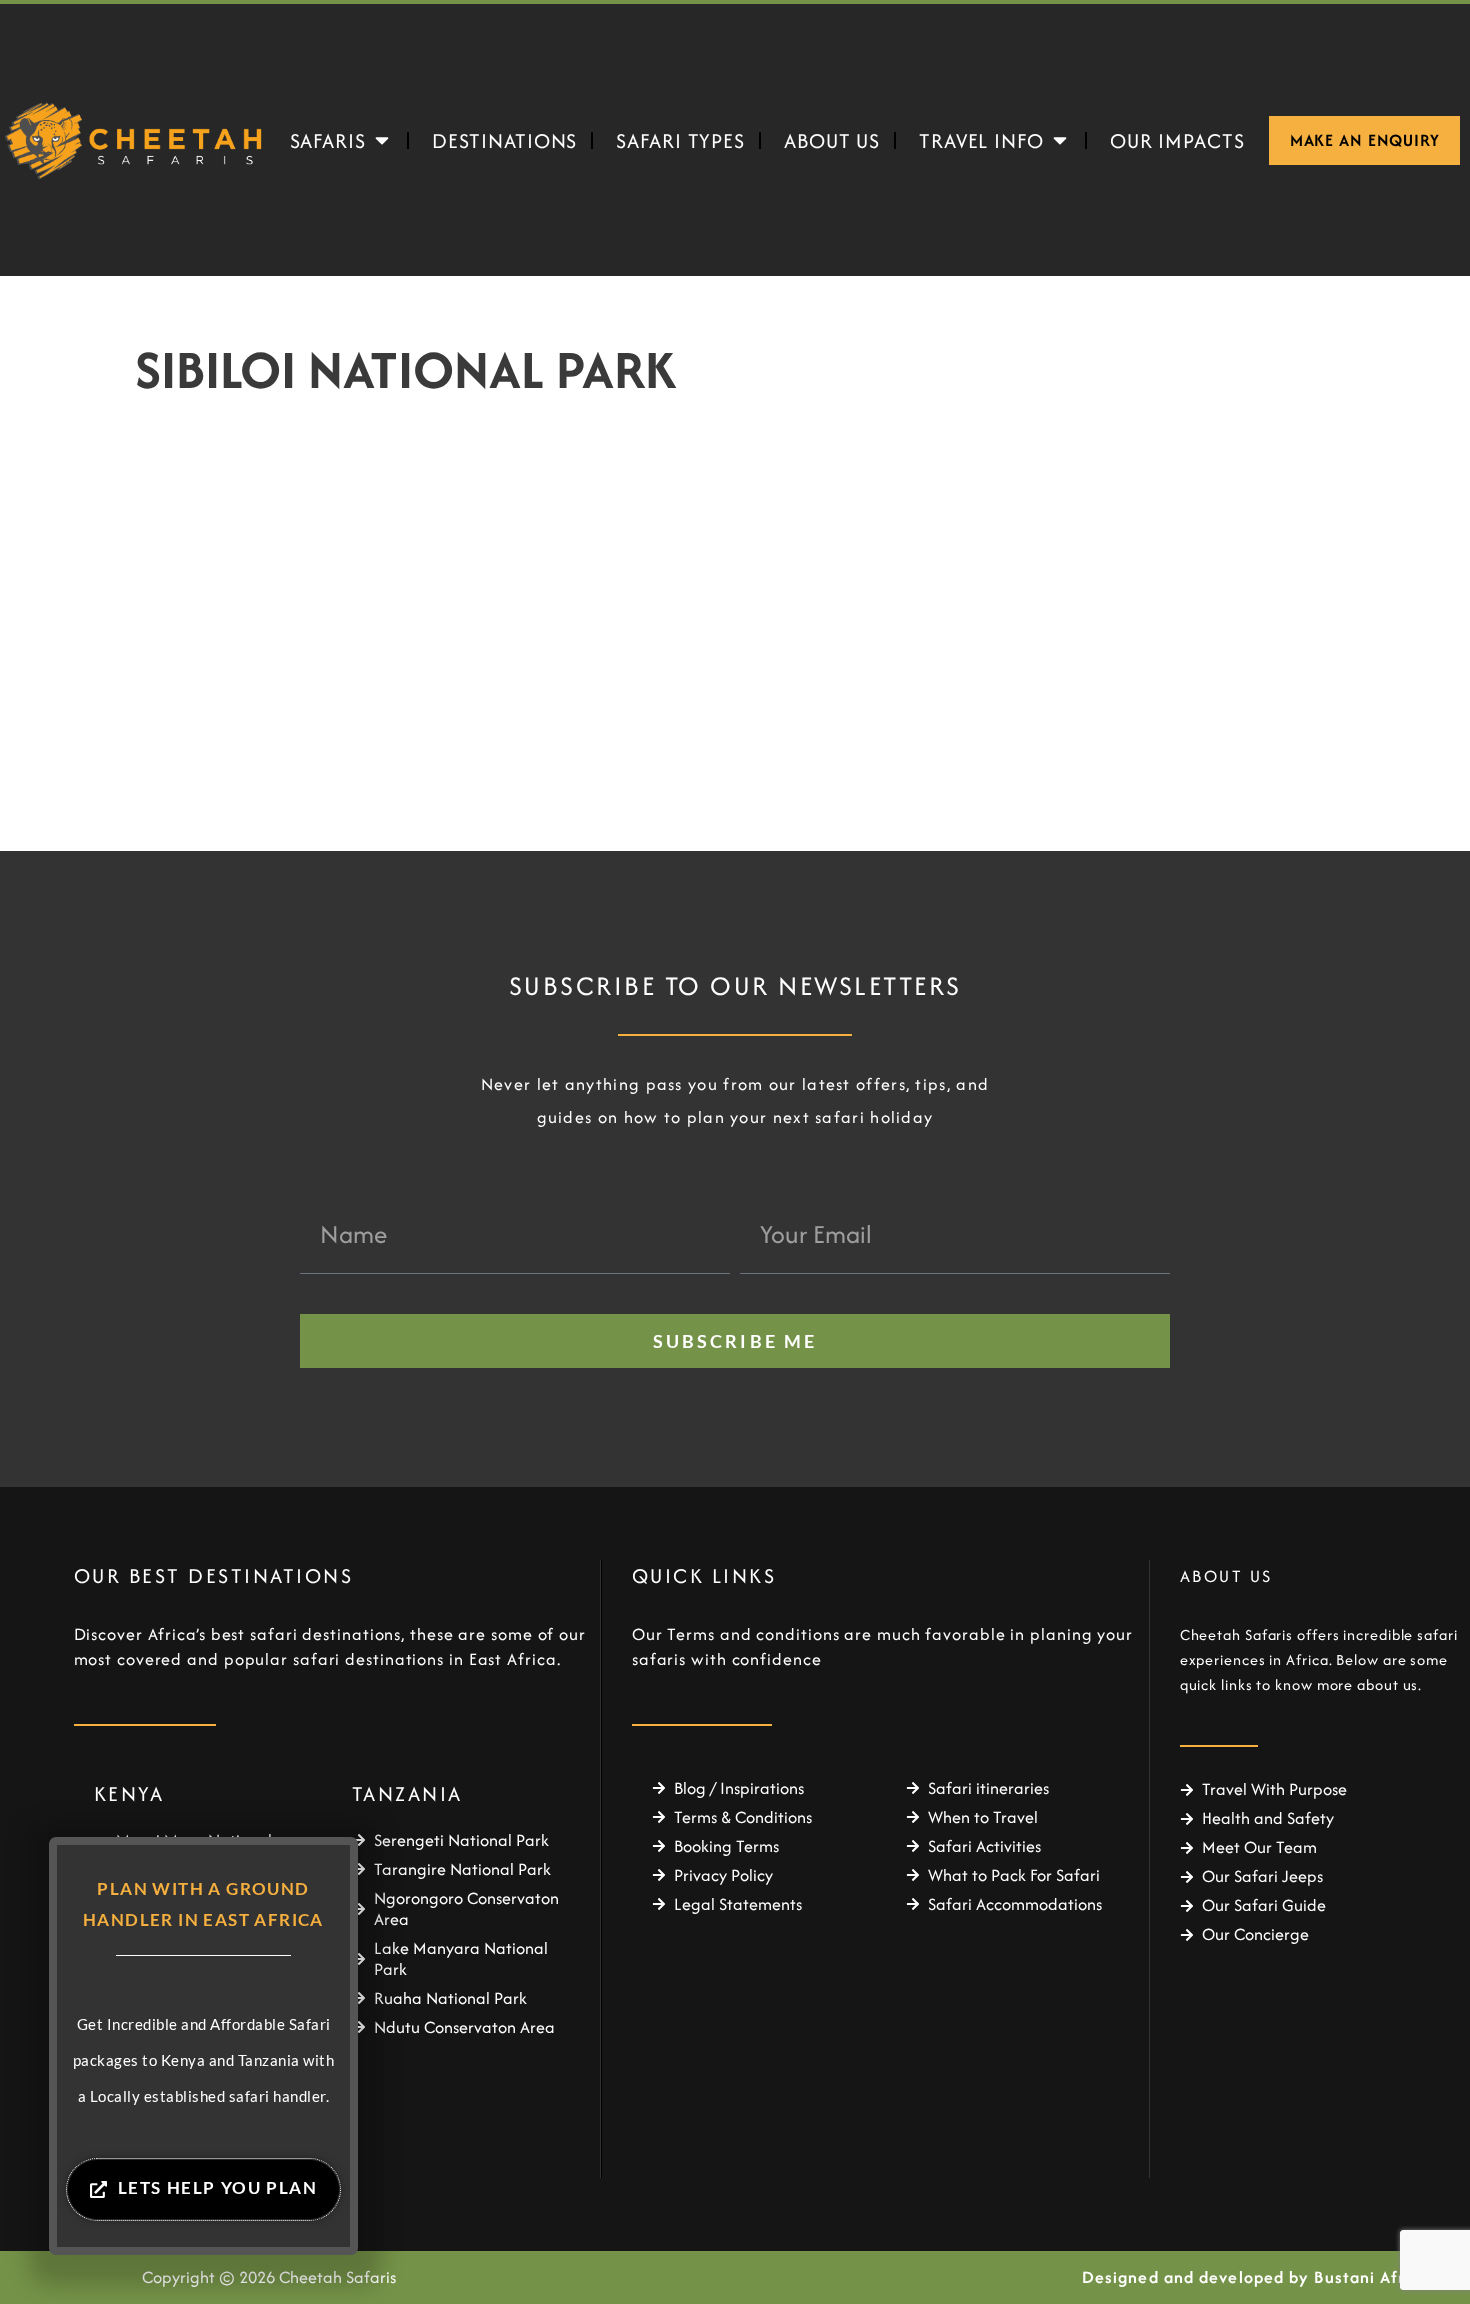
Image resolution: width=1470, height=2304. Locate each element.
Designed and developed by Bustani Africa (1256, 2277)
